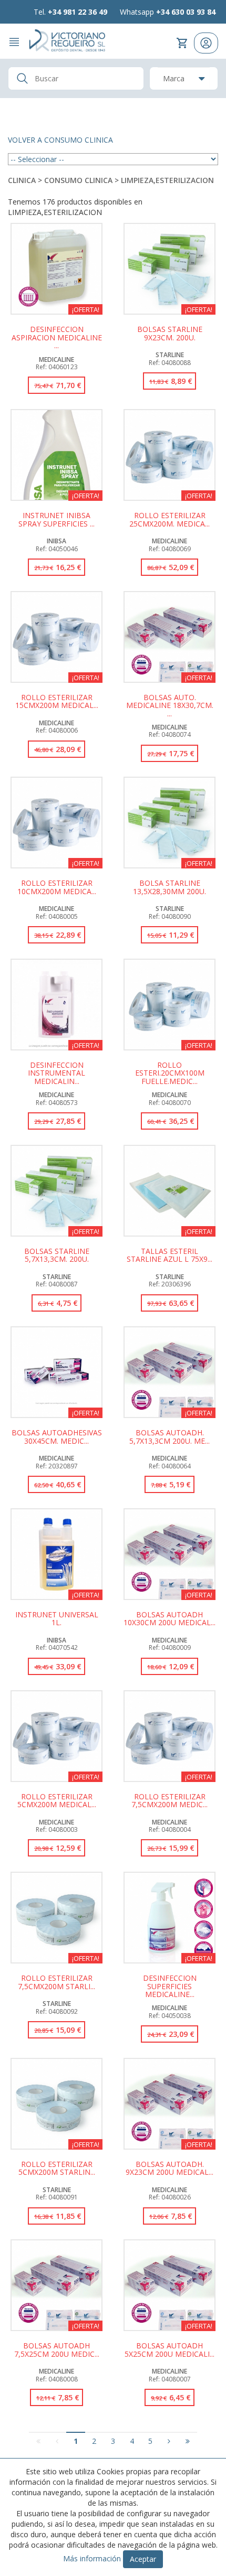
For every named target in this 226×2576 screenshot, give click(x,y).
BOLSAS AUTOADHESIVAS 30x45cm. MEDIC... (57, 1437)
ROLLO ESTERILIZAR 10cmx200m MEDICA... (57, 887)
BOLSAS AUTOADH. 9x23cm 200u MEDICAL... (169, 2169)
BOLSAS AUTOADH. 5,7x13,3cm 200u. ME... (169, 1437)
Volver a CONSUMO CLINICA (60, 140)
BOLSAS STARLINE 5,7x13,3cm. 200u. (57, 1255)
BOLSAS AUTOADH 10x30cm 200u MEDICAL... (169, 1619)
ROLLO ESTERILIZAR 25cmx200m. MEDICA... (169, 520)
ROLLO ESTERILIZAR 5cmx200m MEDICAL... (57, 1801)
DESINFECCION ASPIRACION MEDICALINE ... (57, 337)
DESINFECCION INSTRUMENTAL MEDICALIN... (56, 1073)
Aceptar (143, 2559)
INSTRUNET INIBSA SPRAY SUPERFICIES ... (56, 520)
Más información (92, 2558)
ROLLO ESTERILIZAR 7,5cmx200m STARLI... (56, 1982)
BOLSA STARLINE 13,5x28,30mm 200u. (169, 887)
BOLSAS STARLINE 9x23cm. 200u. (170, 334)
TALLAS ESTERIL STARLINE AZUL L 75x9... (169, 1255)
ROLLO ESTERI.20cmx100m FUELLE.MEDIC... (170, 1073)
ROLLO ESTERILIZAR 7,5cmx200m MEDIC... (169, 1801)
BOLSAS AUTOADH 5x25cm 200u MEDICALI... (169, 2350)
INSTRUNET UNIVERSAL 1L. (57, 1619)
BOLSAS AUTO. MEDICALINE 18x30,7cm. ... (170, 705)
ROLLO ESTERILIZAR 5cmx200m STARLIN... (57, 2169)
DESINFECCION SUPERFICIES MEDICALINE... (170, 1986)
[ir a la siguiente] (169, 2441)
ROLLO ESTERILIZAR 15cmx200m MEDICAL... (57, 702)
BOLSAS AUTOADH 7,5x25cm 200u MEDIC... (57, 2350)
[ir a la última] (188, 2441)
